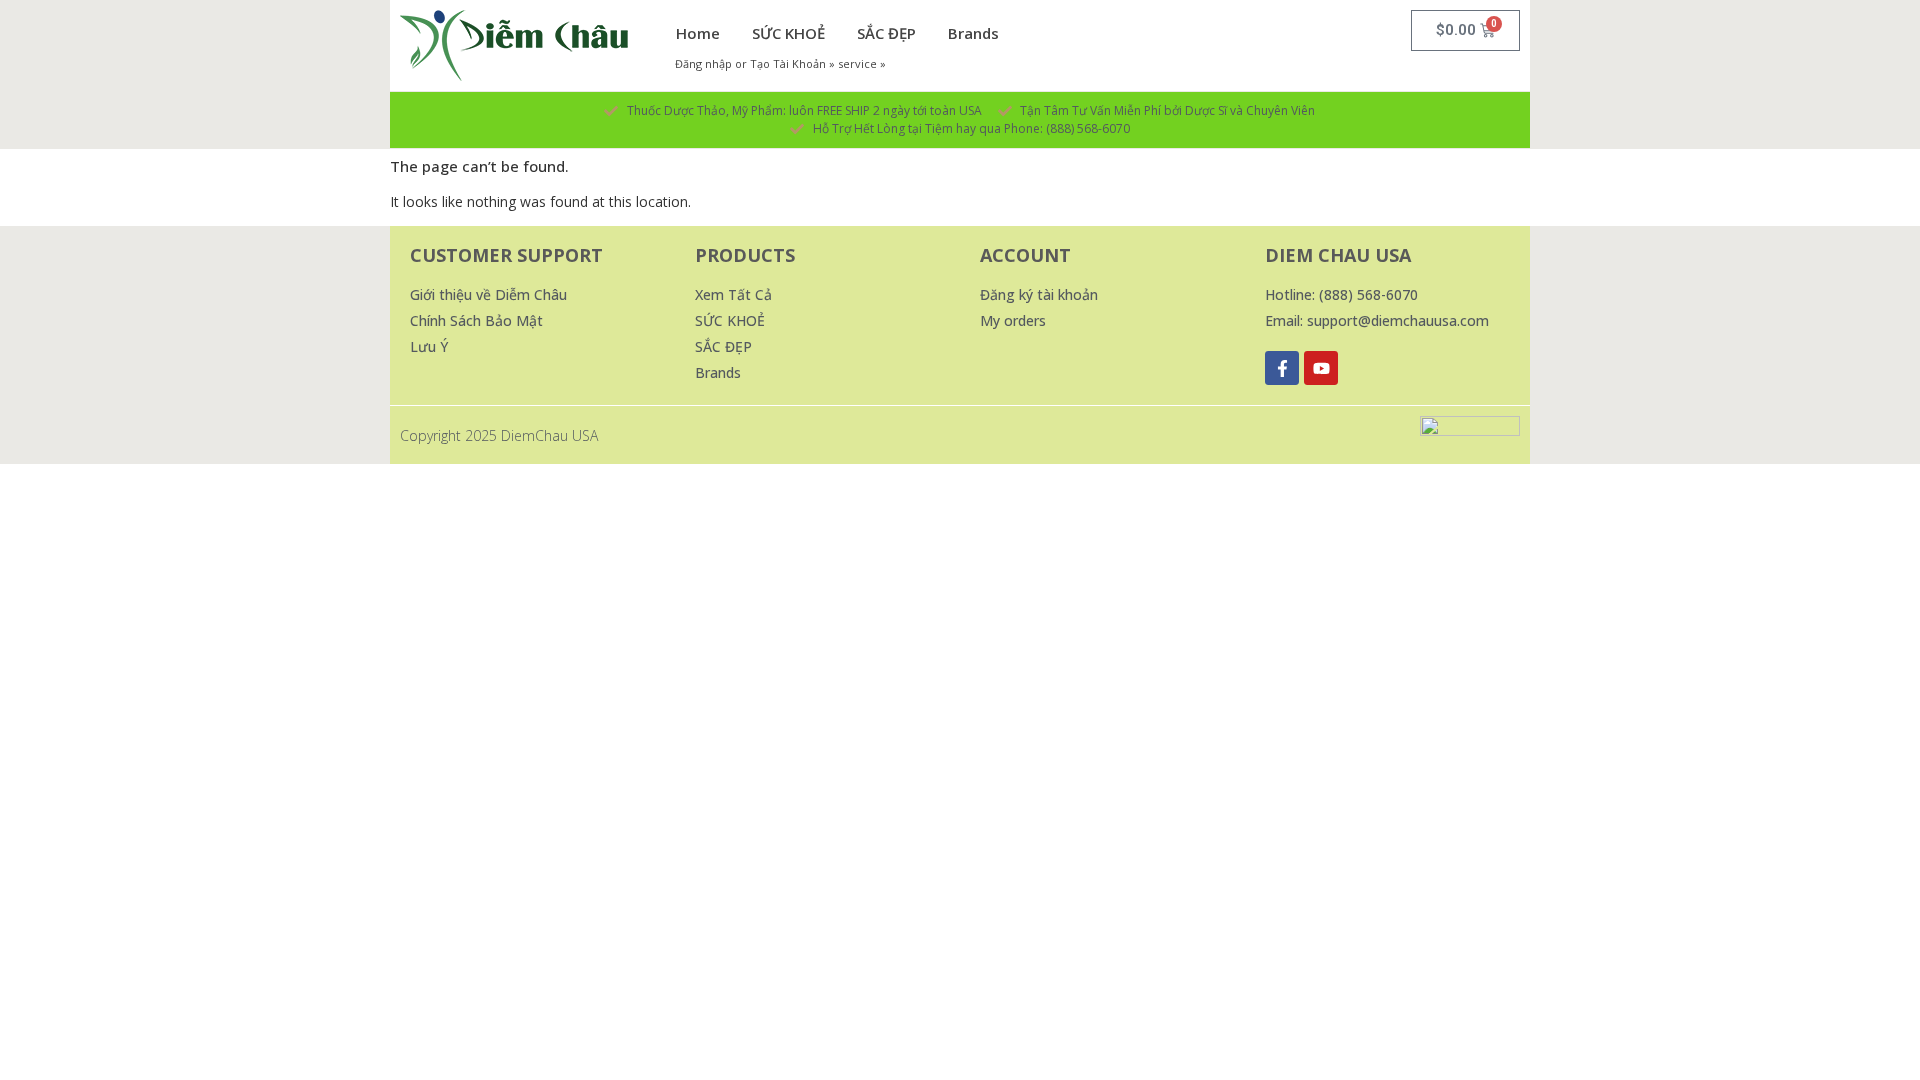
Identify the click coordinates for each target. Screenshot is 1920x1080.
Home (698, 33)
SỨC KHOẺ (788, 33)
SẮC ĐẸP (886, 33)
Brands (973, 33)
